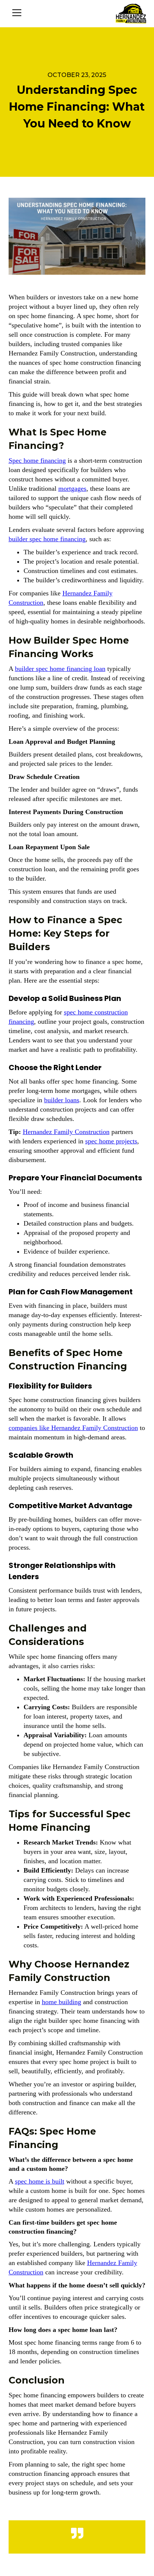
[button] (17, 13)
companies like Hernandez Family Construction (73, 1428)
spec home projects (111, 1141)
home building (61, 2002)
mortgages (72, 489)
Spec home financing (37, 460)
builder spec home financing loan (60, 669)
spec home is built (40, 2181)
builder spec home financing (47, 539)
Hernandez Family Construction (66, 1132)
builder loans (62, 1100)
